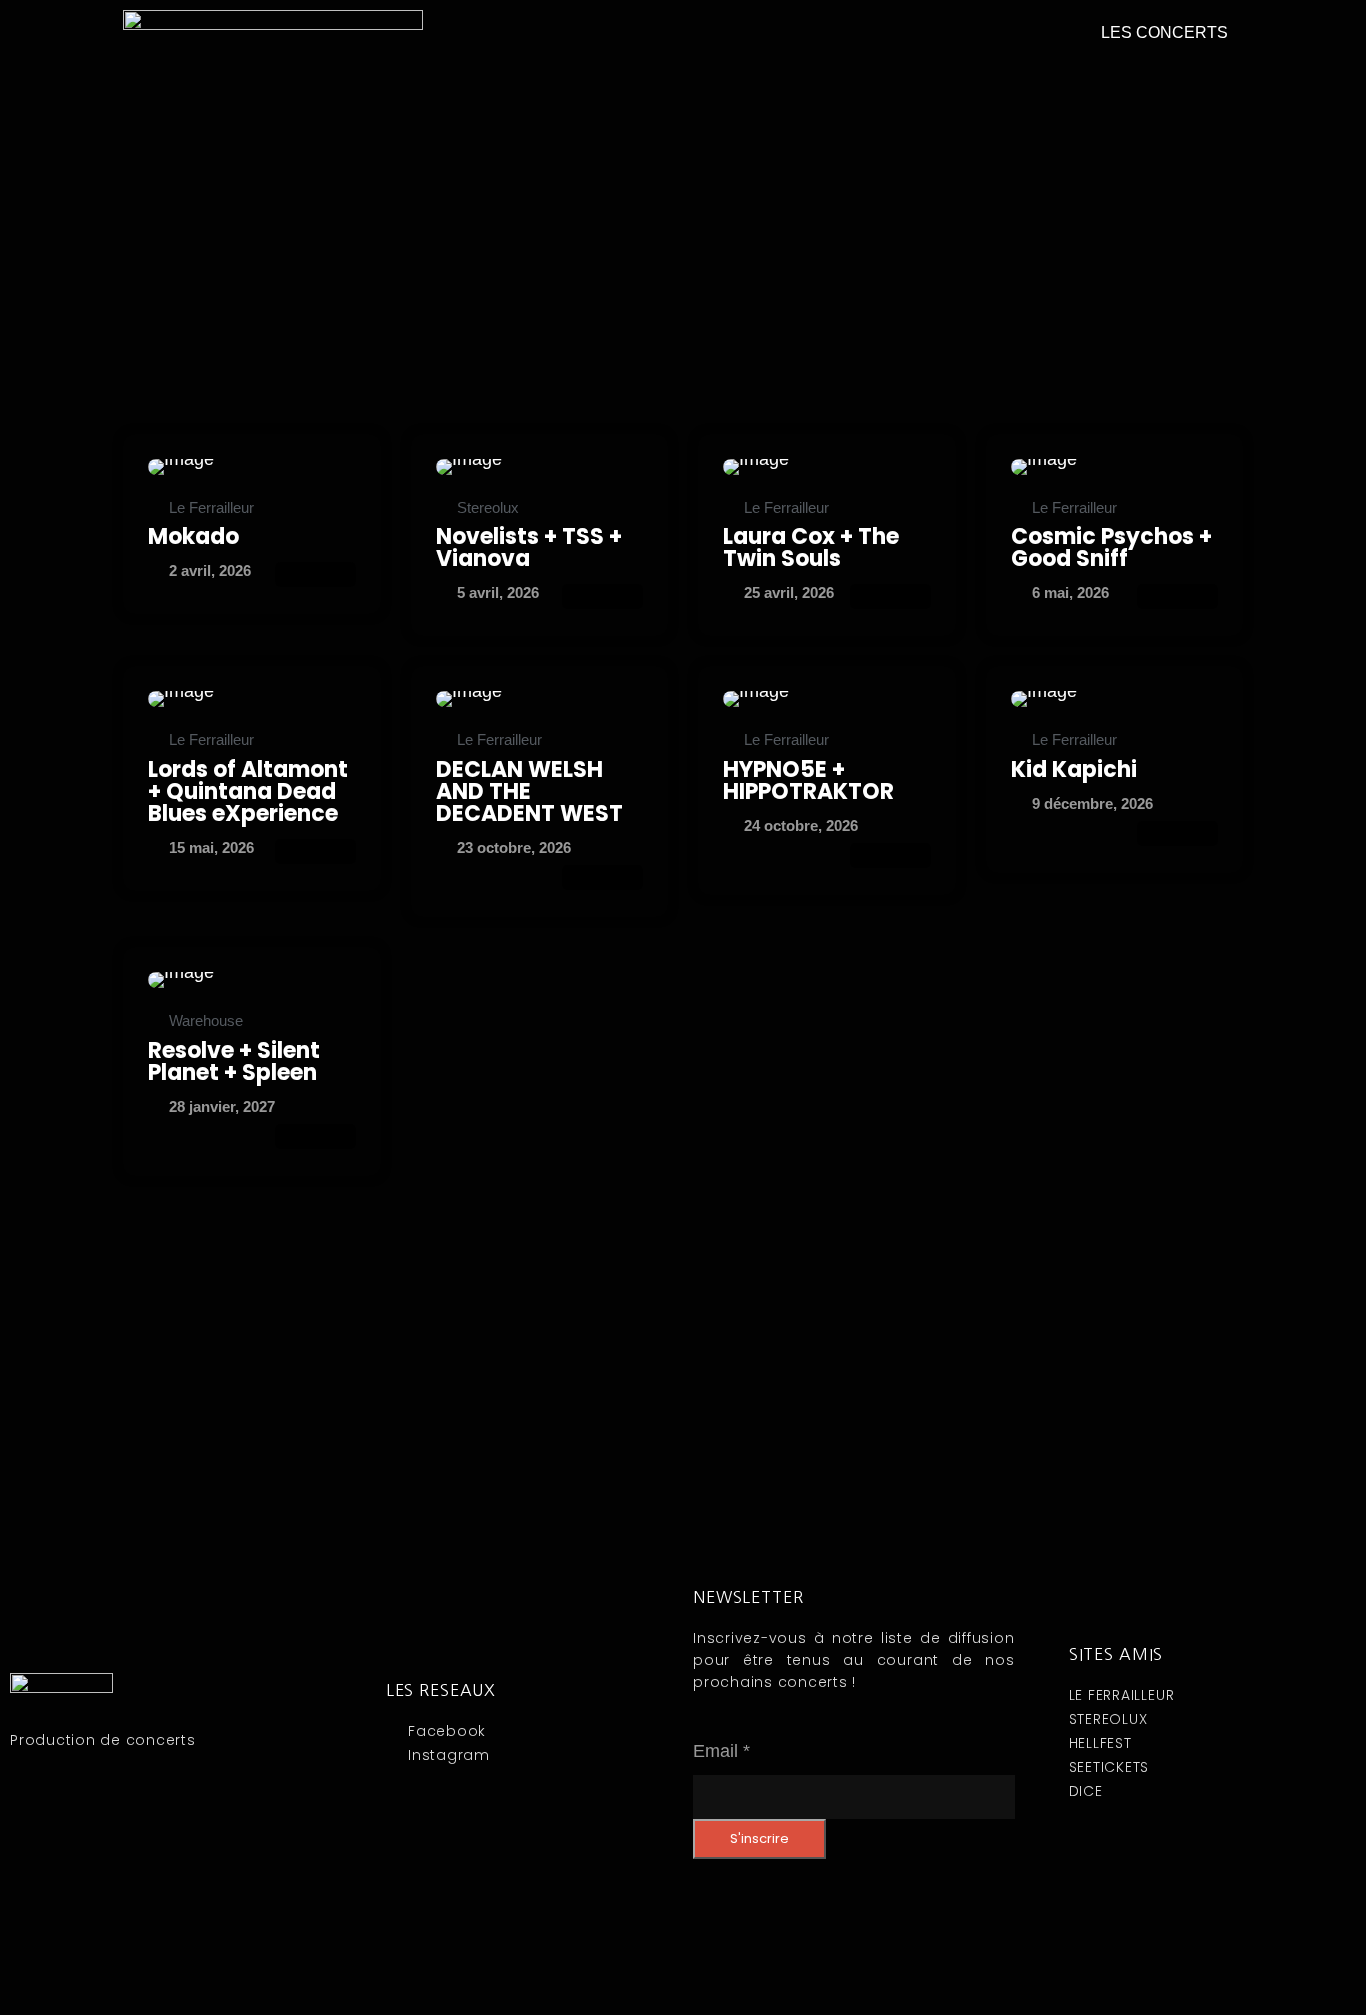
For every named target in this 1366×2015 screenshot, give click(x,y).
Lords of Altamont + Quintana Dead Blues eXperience (248, 791)
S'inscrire (759, 1838)
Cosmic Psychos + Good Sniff (1111, 547)
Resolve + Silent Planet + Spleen (234, 1061)
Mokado (193, 536)
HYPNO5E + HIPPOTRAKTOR (808, 780)
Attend (315, 574)
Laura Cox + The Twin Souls (811, 547)
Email (721, 1751)
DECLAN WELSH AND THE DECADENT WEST (529, 791)
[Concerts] (252, 467)
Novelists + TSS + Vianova (529, 547)
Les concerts (1164, 32)
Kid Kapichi (1074, 769)
